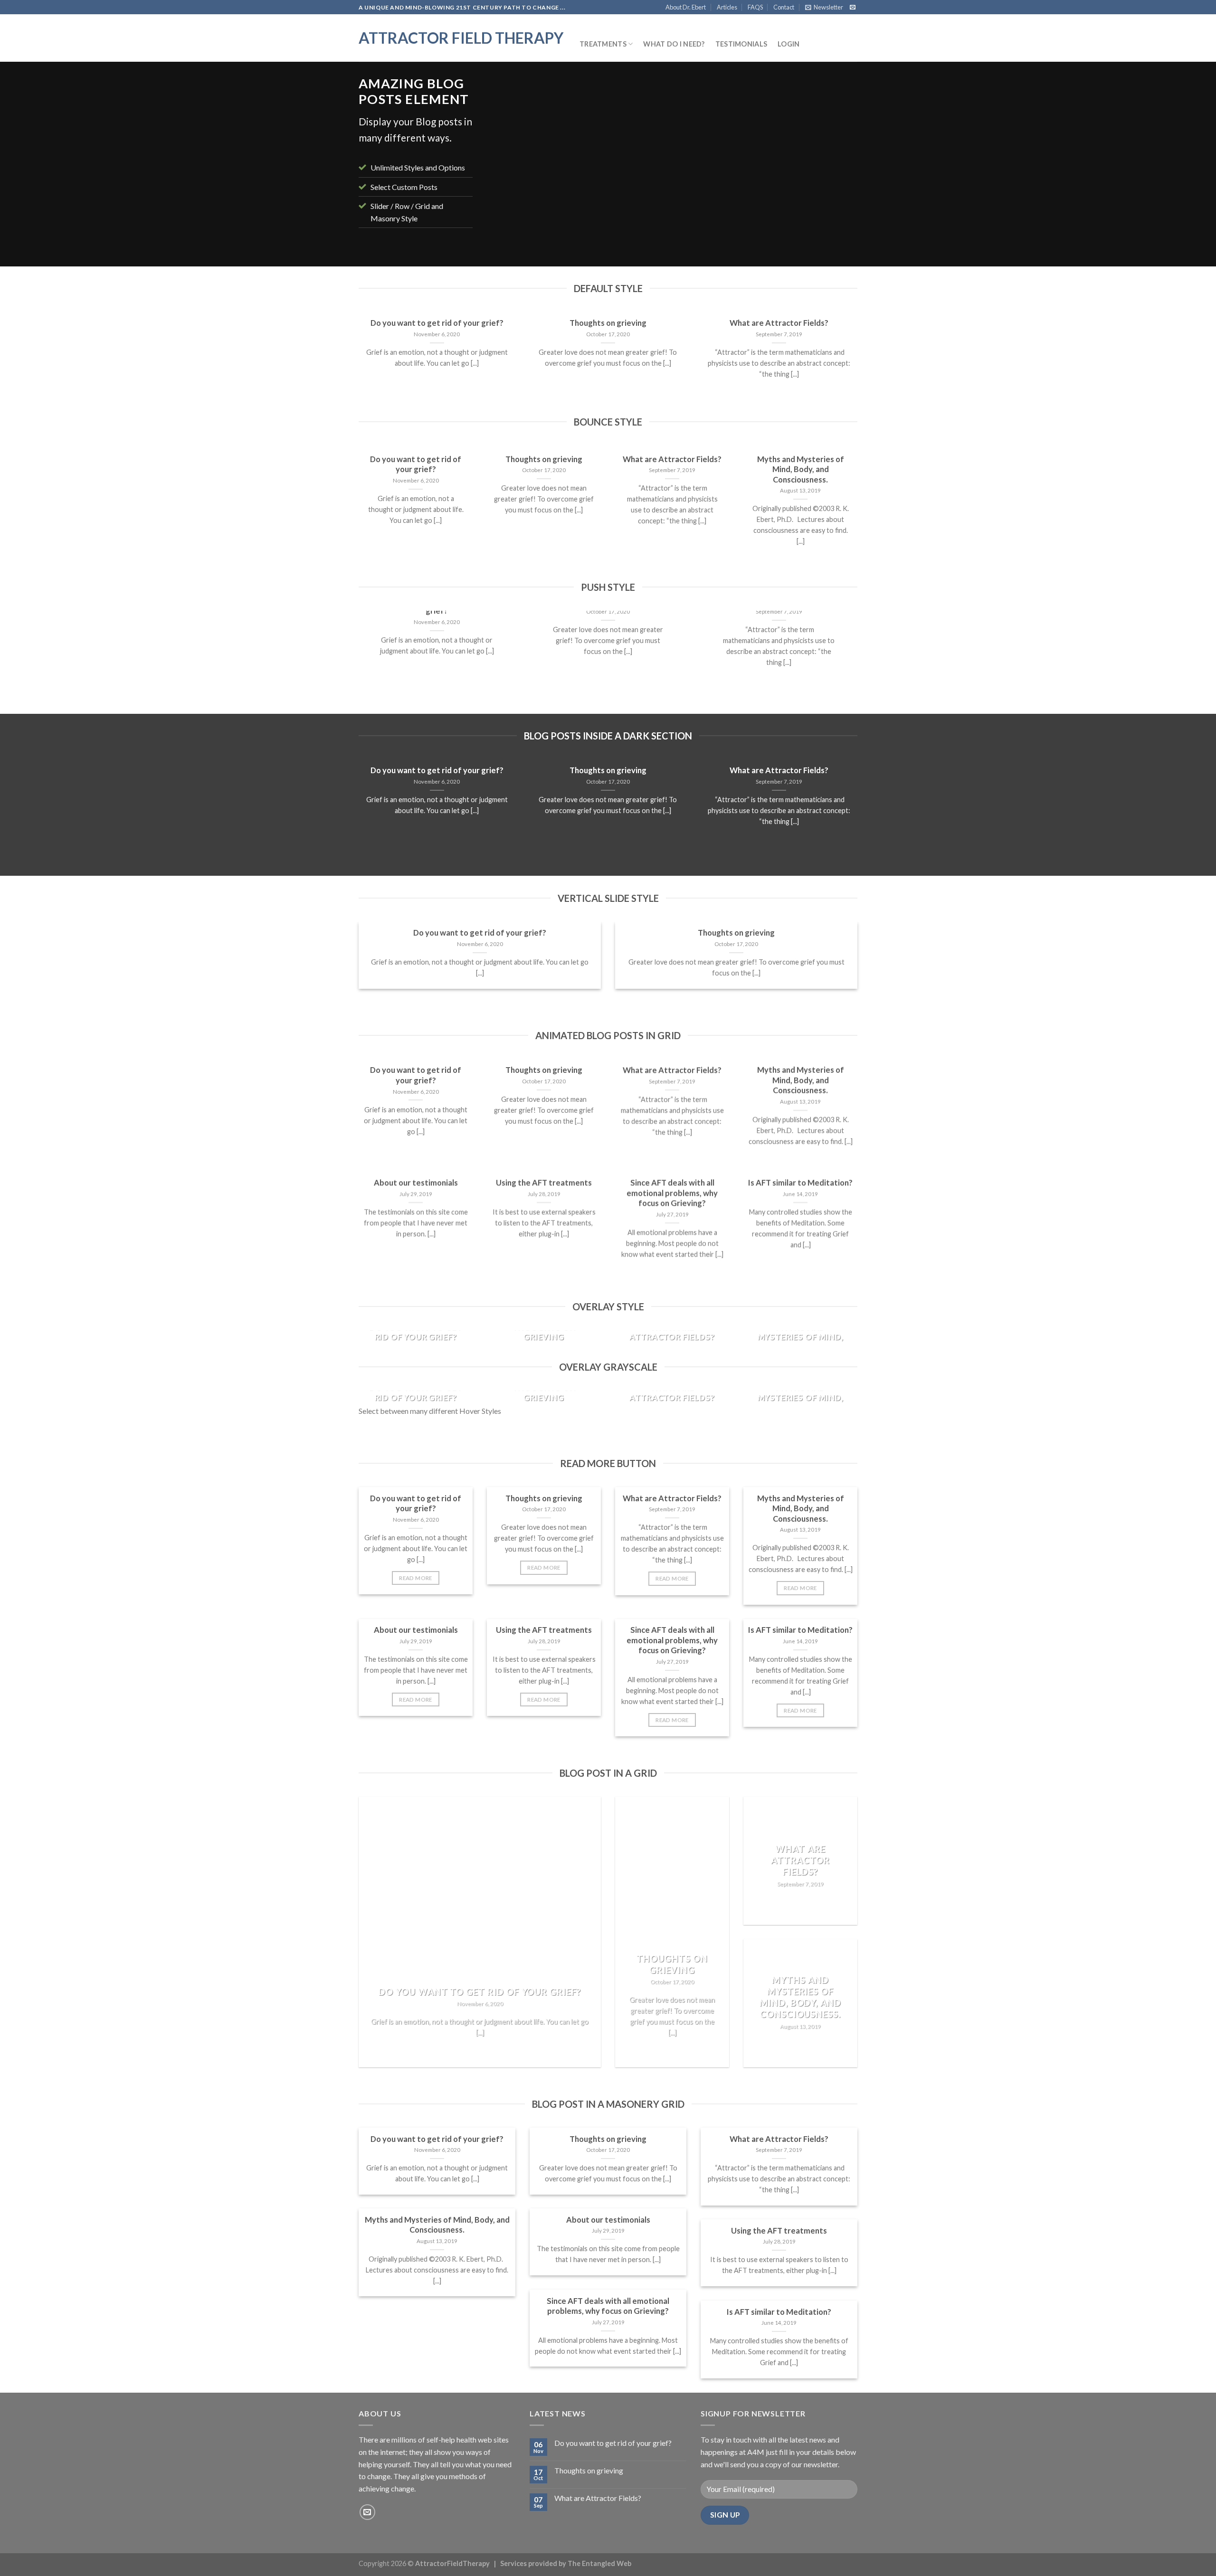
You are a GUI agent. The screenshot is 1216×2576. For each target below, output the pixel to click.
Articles (727, 7)
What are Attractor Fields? (779, 323)
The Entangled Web (599, 2563)
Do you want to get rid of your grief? (437, 323)
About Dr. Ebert (686, 7)
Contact (784, 7)
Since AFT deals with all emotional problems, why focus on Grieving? (672, 1193)
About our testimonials (416, 1183)
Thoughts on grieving (608, 323)
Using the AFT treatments (544, 1183)
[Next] (838, 166)
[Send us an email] (853, 8)
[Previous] (506, 166)
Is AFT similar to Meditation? (800, 1183)
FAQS (755, 7)
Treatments (603, 44)
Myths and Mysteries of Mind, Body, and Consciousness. (801, 469)
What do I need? (674, 44)
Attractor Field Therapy (461, 38)
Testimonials (741, 44)
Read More (415, 1578)
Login (788, 44)
